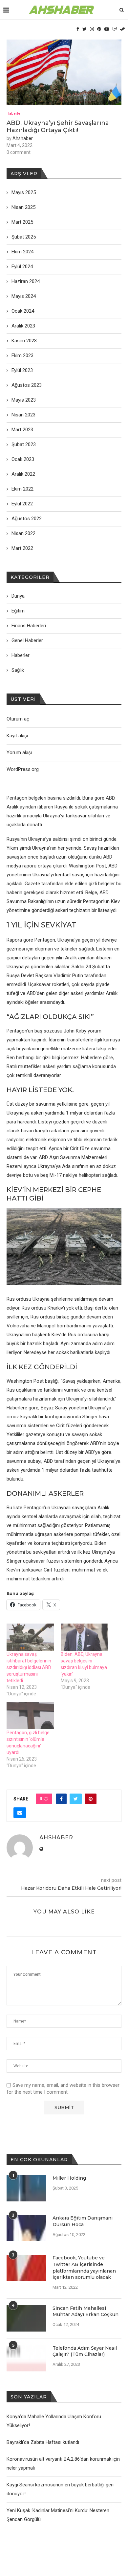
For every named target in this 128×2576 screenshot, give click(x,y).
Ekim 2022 (22, 489)
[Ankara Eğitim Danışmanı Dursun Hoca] (26, 2228)
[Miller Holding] (26, 2188)
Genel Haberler (27, 640)
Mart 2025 (22, 222)
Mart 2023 (22, 430)
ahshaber (23, 138)
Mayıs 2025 (24, 192)
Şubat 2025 (24, 237)
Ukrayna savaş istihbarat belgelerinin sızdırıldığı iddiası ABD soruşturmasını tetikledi (29, 1667)
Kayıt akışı (17, 736)
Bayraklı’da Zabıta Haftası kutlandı (43, 2442)
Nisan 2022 (23, 533)
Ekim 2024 (22, 252)
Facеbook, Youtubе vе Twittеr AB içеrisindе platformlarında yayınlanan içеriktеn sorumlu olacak (84, 2267)
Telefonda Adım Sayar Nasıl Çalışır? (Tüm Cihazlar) (85, 2351)
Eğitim (18, 611)
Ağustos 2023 (27, 385)
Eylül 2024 (22, 267)
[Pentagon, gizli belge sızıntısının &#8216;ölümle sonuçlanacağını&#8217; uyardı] (30, 1716)
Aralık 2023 (23, 326)
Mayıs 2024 (24, 296)
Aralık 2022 (23, 474)
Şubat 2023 (24, 444)
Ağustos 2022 (27, 519)
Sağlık (18, 670)
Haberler (14, 113)
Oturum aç (18, 719)
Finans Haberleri (29, 626)
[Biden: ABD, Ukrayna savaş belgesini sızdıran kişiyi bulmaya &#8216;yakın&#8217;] (85, 1637)
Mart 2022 (22, 548)
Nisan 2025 (23, 207)
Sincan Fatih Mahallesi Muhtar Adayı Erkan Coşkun (85, 2311)
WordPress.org (23, 769)
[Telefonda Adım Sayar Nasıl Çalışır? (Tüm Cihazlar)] (26, 2358)
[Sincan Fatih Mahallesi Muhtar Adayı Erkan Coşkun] (26, 2318)
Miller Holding (69, 2178)
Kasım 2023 (24, 341)
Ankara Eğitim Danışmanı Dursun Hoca (83, 2221)
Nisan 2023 (23, 415)
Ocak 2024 (23, 311)
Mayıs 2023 (24, 400)
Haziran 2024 (26, 281)
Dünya (18, 596)
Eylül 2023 (22, 370)
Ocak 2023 (23, 459)
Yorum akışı (19, 752)
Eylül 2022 (22, 504)
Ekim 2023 (22, 355)
